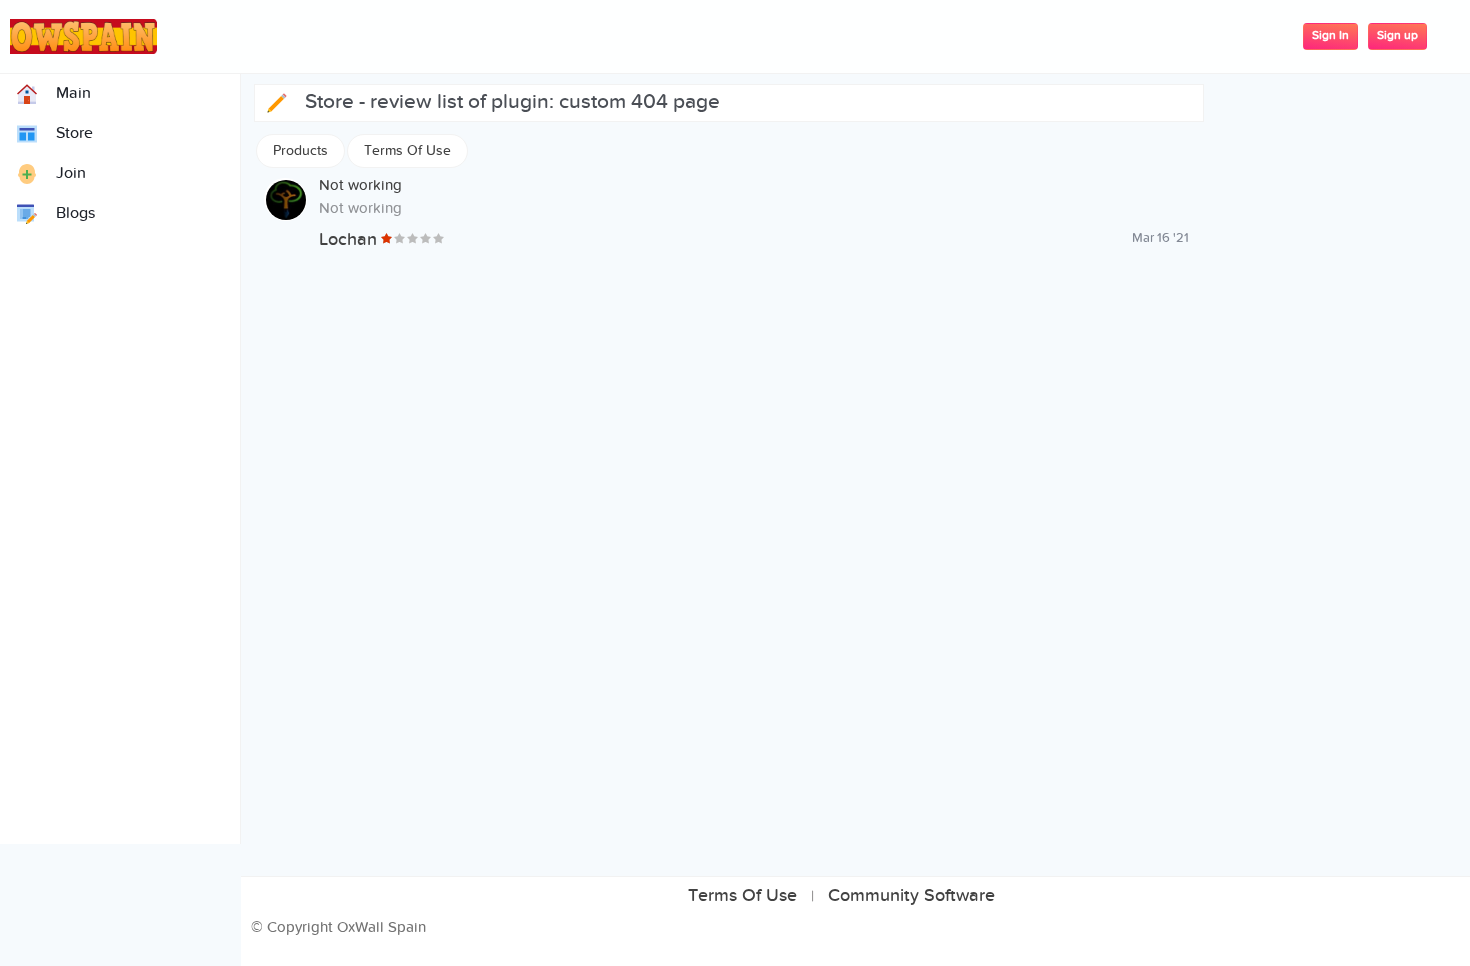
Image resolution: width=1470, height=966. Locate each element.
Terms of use (742, 896)
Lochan (348, 240)
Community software (911, 896)
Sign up (1397, 35)
